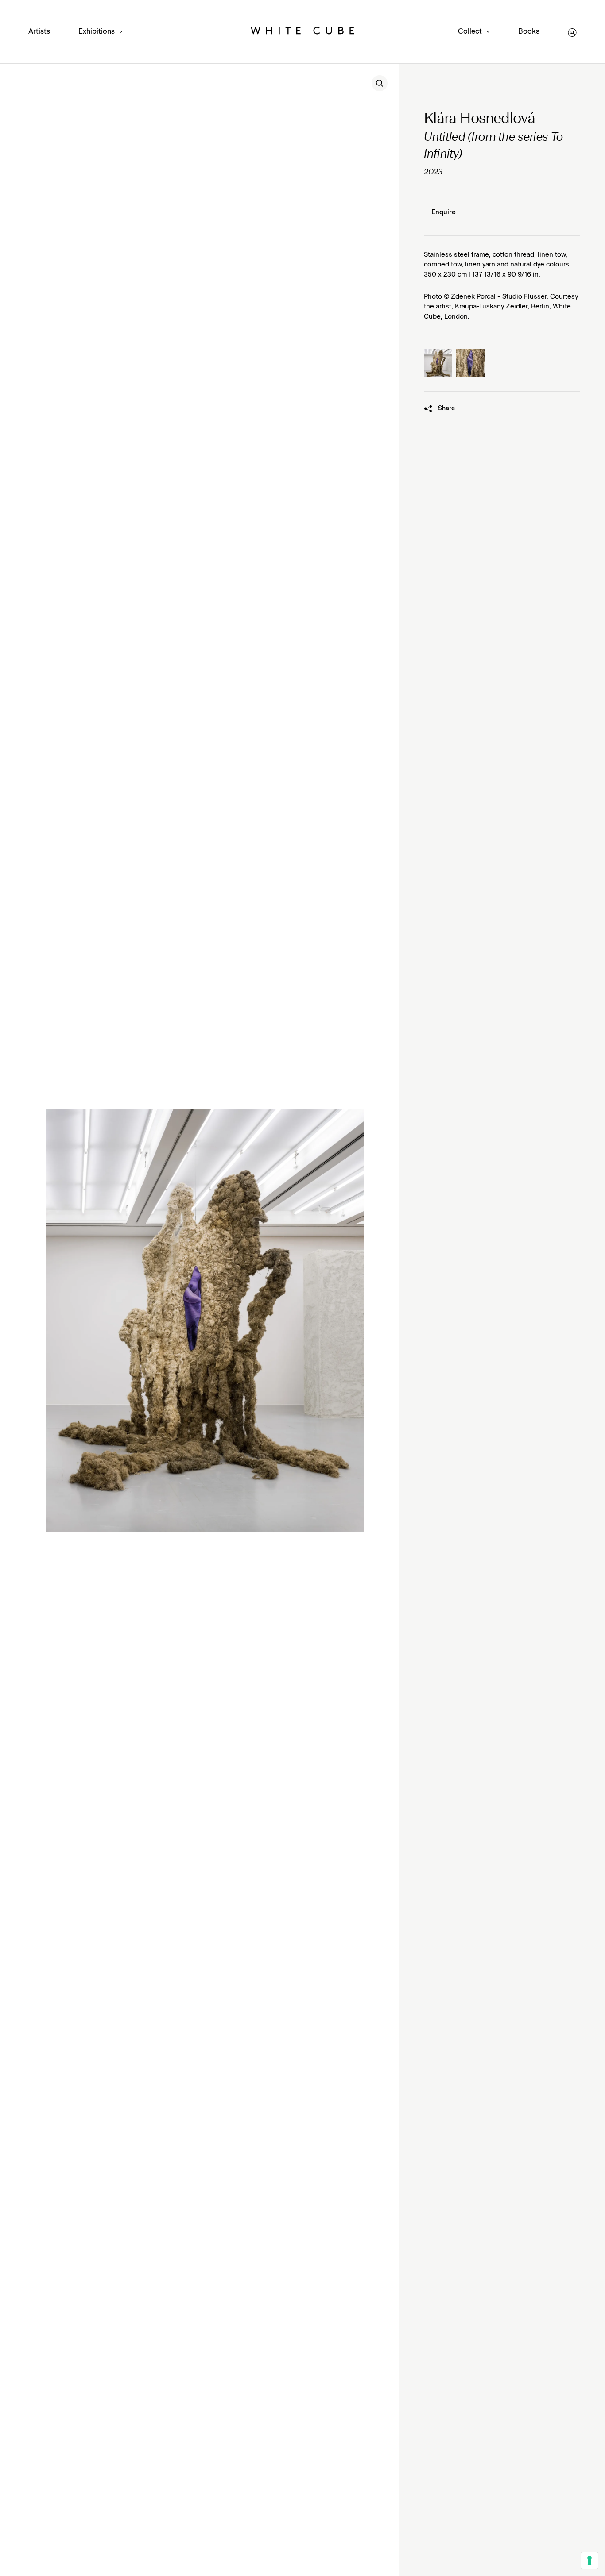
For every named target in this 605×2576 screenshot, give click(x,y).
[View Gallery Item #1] (438, 363)
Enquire (444, 212)
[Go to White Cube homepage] (302, 33)
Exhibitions (97, 32)
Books (529, 31)
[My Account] (572, 33)
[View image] (380, 83)
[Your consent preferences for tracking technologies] (589, 2561)
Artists (39, 31)
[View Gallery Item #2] (470, 363)
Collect (470, 32)
